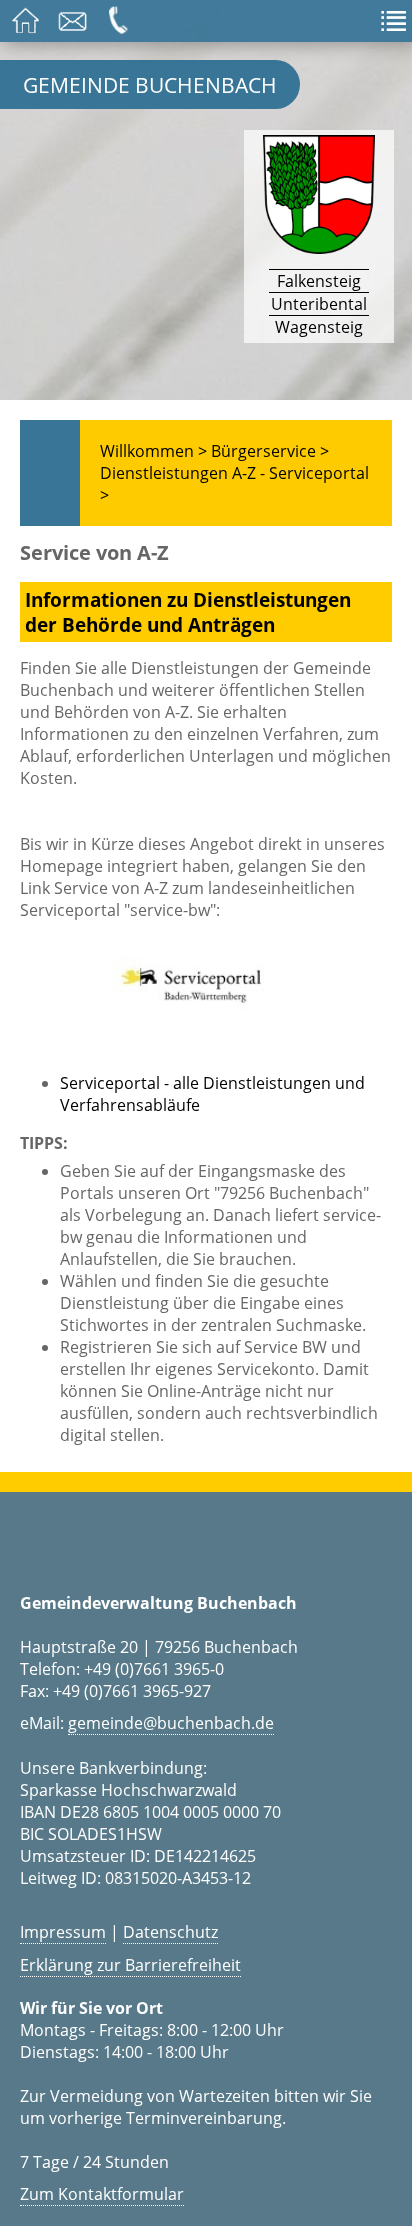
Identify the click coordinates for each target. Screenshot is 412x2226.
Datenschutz (170, 1932)
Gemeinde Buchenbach (150, 84)
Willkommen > (153, 451)
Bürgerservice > (270, 451)
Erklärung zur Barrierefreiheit (130, 1965)
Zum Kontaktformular (102, 2194)
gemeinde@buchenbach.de (171, 1723)
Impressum (63, 1932)
